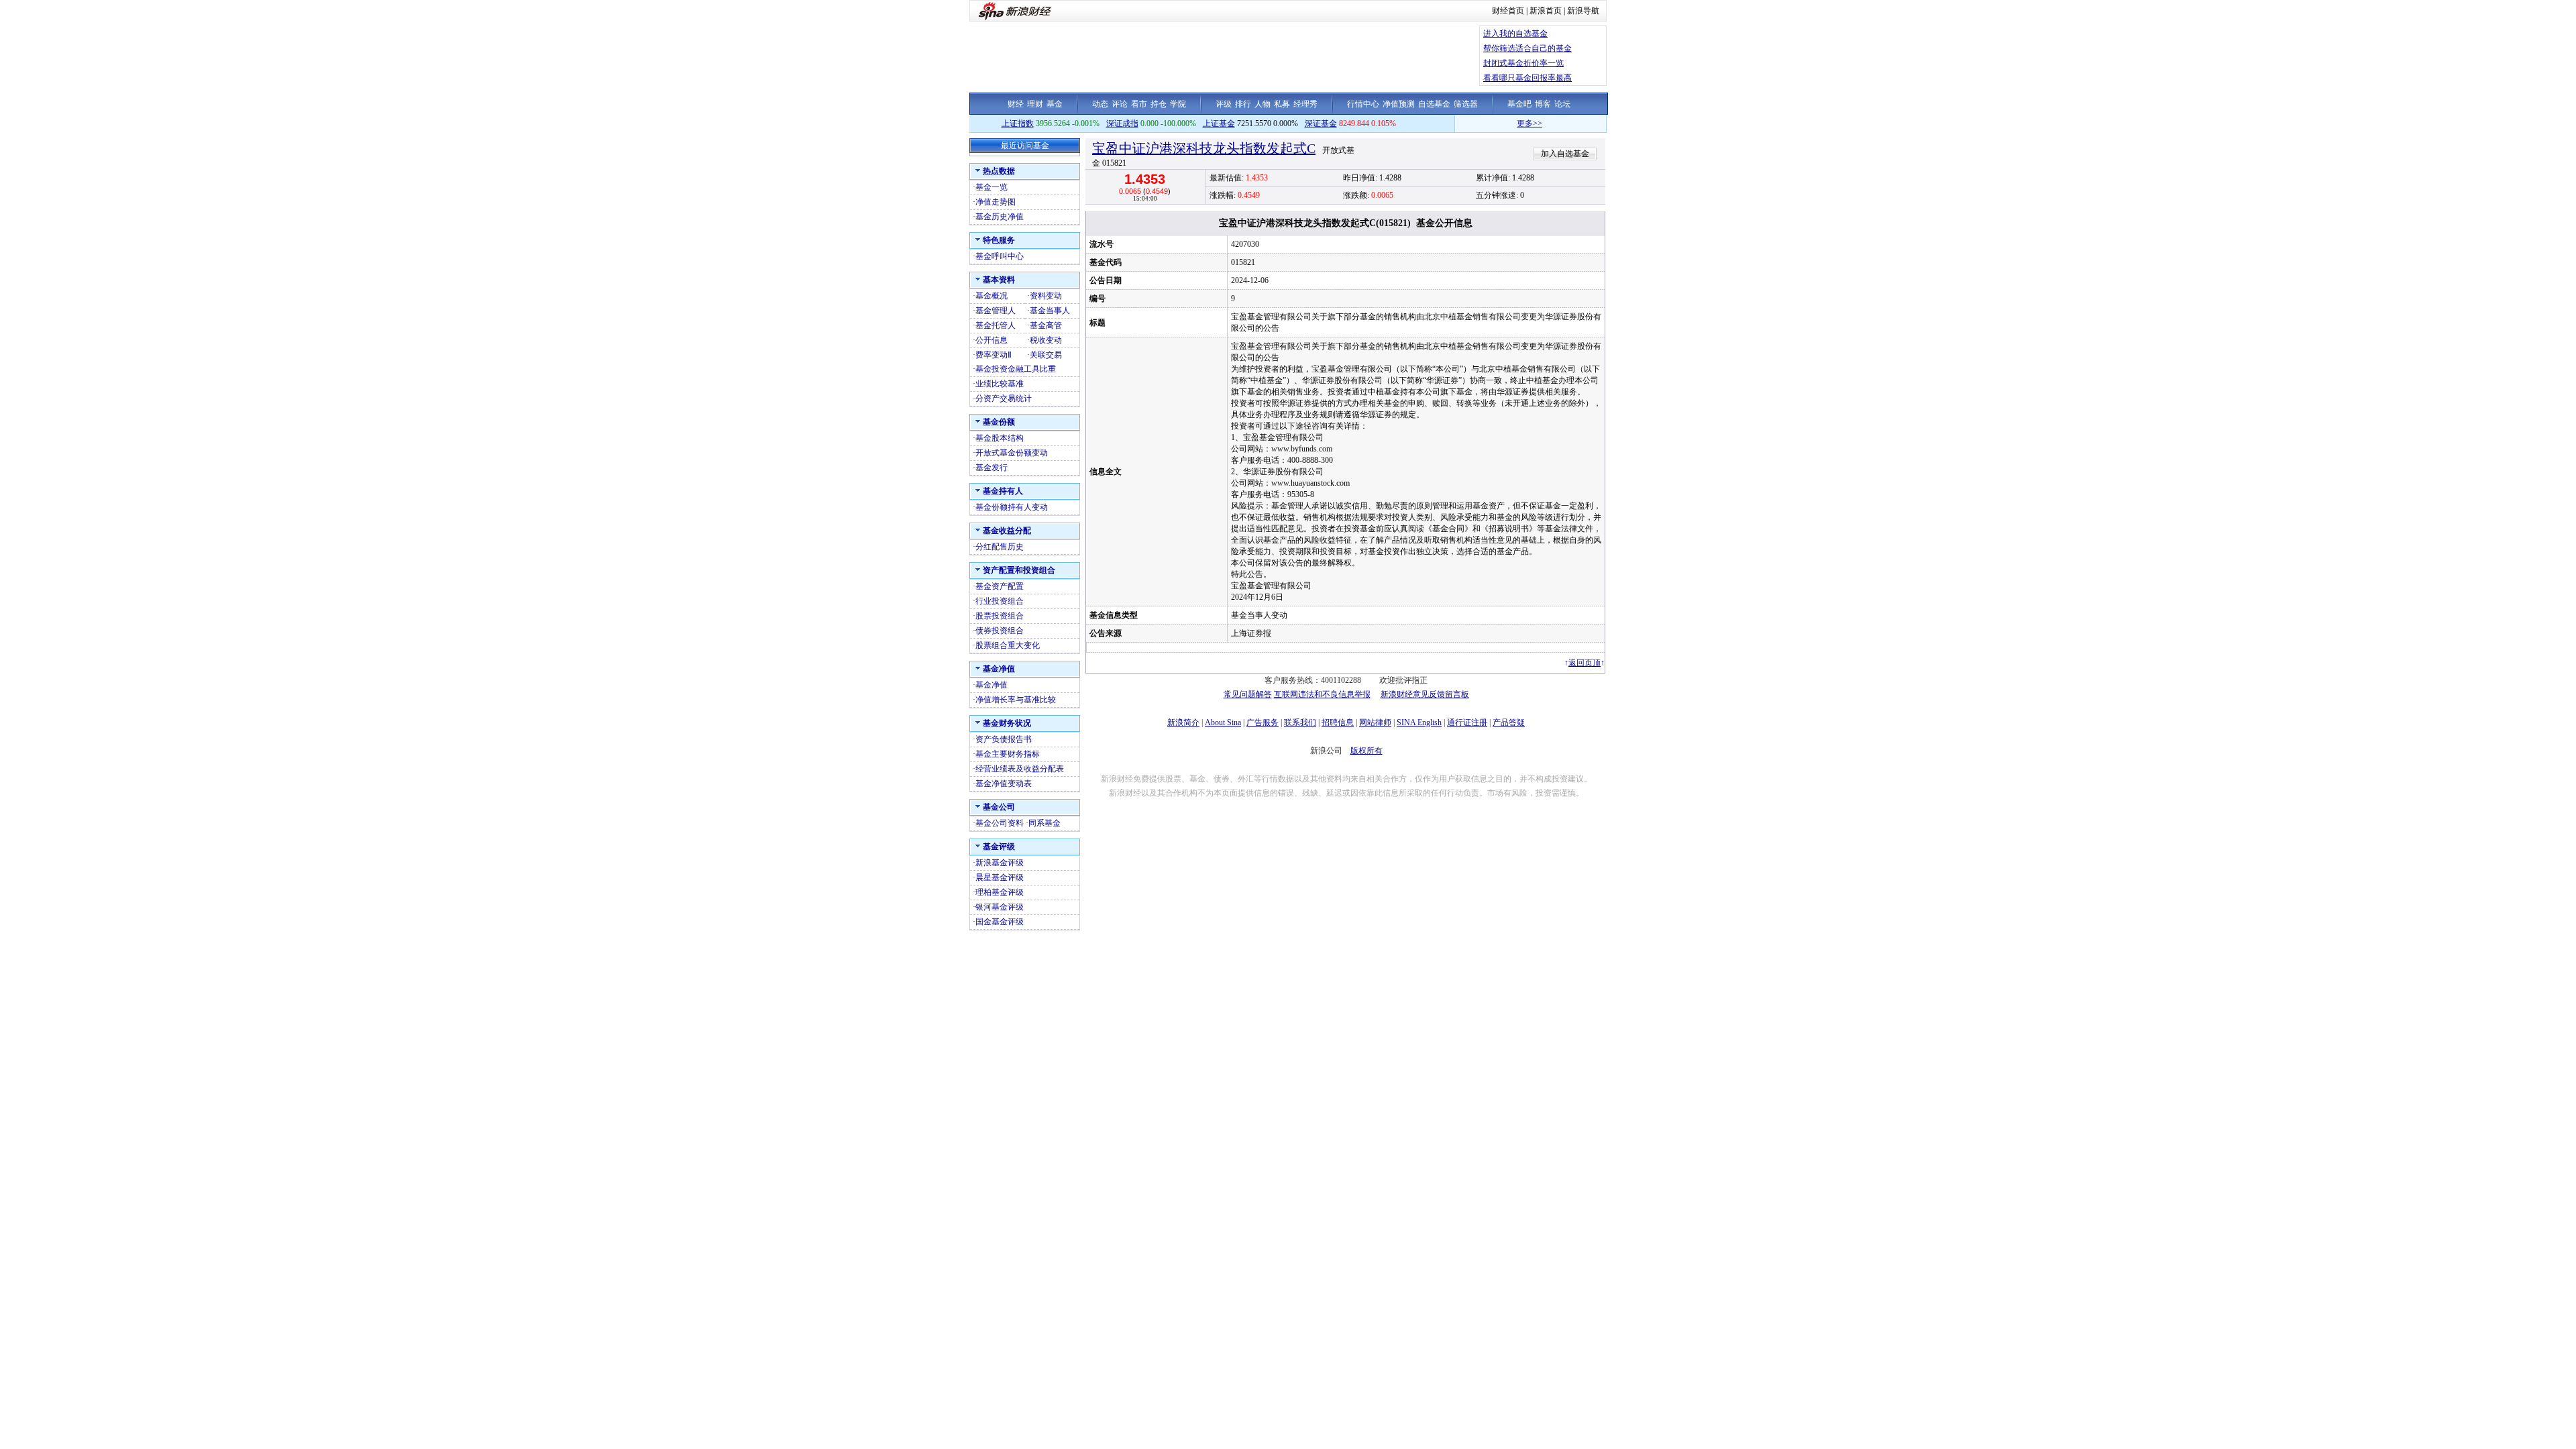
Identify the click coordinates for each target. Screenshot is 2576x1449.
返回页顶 (1585, 663)
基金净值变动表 (1004, 784)
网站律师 (1375, 722)
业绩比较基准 (1000, 384)
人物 (1263, 104)
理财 (1035, 104)
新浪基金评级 (1000, 863)
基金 (1055, 104)
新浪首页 (1546, 11)
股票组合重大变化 (1008, 645)
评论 (1120, 104)
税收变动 (1046, 340)
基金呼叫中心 (1000, 256)
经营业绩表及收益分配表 (1020, 769)
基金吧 (1519, 104)
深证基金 (1321, 123)
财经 (1016, 104)
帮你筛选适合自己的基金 (1527, 48)
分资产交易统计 (1004, 398)
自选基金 (1434, 104)
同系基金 (1044, 823)
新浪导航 (1583, 11)
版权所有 (1366, 751)
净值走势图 (996, 202)
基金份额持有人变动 (1012, 507)
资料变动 (1046, 296)
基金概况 (991, 296)
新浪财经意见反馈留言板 (1425, 694)
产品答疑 (1509, 722)
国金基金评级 (1000, 922)
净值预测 (1399, 104)
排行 (1243, 104)
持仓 (1159, 104)
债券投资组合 (1000, 631)
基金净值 (991, 685)
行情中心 (1363, 104)
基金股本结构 (1000, 438)
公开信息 (991, 340)
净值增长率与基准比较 (1016, 700)
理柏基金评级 (1000, 892)
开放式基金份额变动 (1012, 453)
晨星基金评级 (1000, 877)
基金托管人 (996, 325)
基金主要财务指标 (1008, 754)
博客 (1543, 104)
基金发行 (991, 468)
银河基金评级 (1000, 907)
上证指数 (1018, 123)
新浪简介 (1183, 722)
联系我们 (1300, 722)
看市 (1139, 104)
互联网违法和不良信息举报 (1322, 694)
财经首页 (1508, 11)
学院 (1178, 104)
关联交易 (1046, 355)
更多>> (1492, 123)
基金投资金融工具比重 (1016, 369)
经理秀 (1305, 104)
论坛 (1562, 104)
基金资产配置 (1000, 586)
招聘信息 (1338, 722)
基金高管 (1046, 325)
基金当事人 (1050, 311)
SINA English (1419, 722)
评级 (1224, 104)
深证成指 (1122, 123)
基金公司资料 (1000, 823)
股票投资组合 (1000, 616)
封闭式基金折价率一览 (1523, 63)
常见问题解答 (1248, 694)
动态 (1100, 104)
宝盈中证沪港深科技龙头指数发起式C (1204, 148)
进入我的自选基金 (1515, 34)
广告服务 (1263, 722)
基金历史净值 (1000, 217)
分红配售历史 (1000, 547)
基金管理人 (996, 311)
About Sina (1223, 722)
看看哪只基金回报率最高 (1527, 78)
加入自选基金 (1565, 154)
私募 (1282, 104)
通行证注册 (1467, 722)
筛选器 (1466, 104)
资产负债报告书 (1004, 739)
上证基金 (1219, 123)
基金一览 (991, 187)
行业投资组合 (1000, 601)
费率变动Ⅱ (994, 355)
